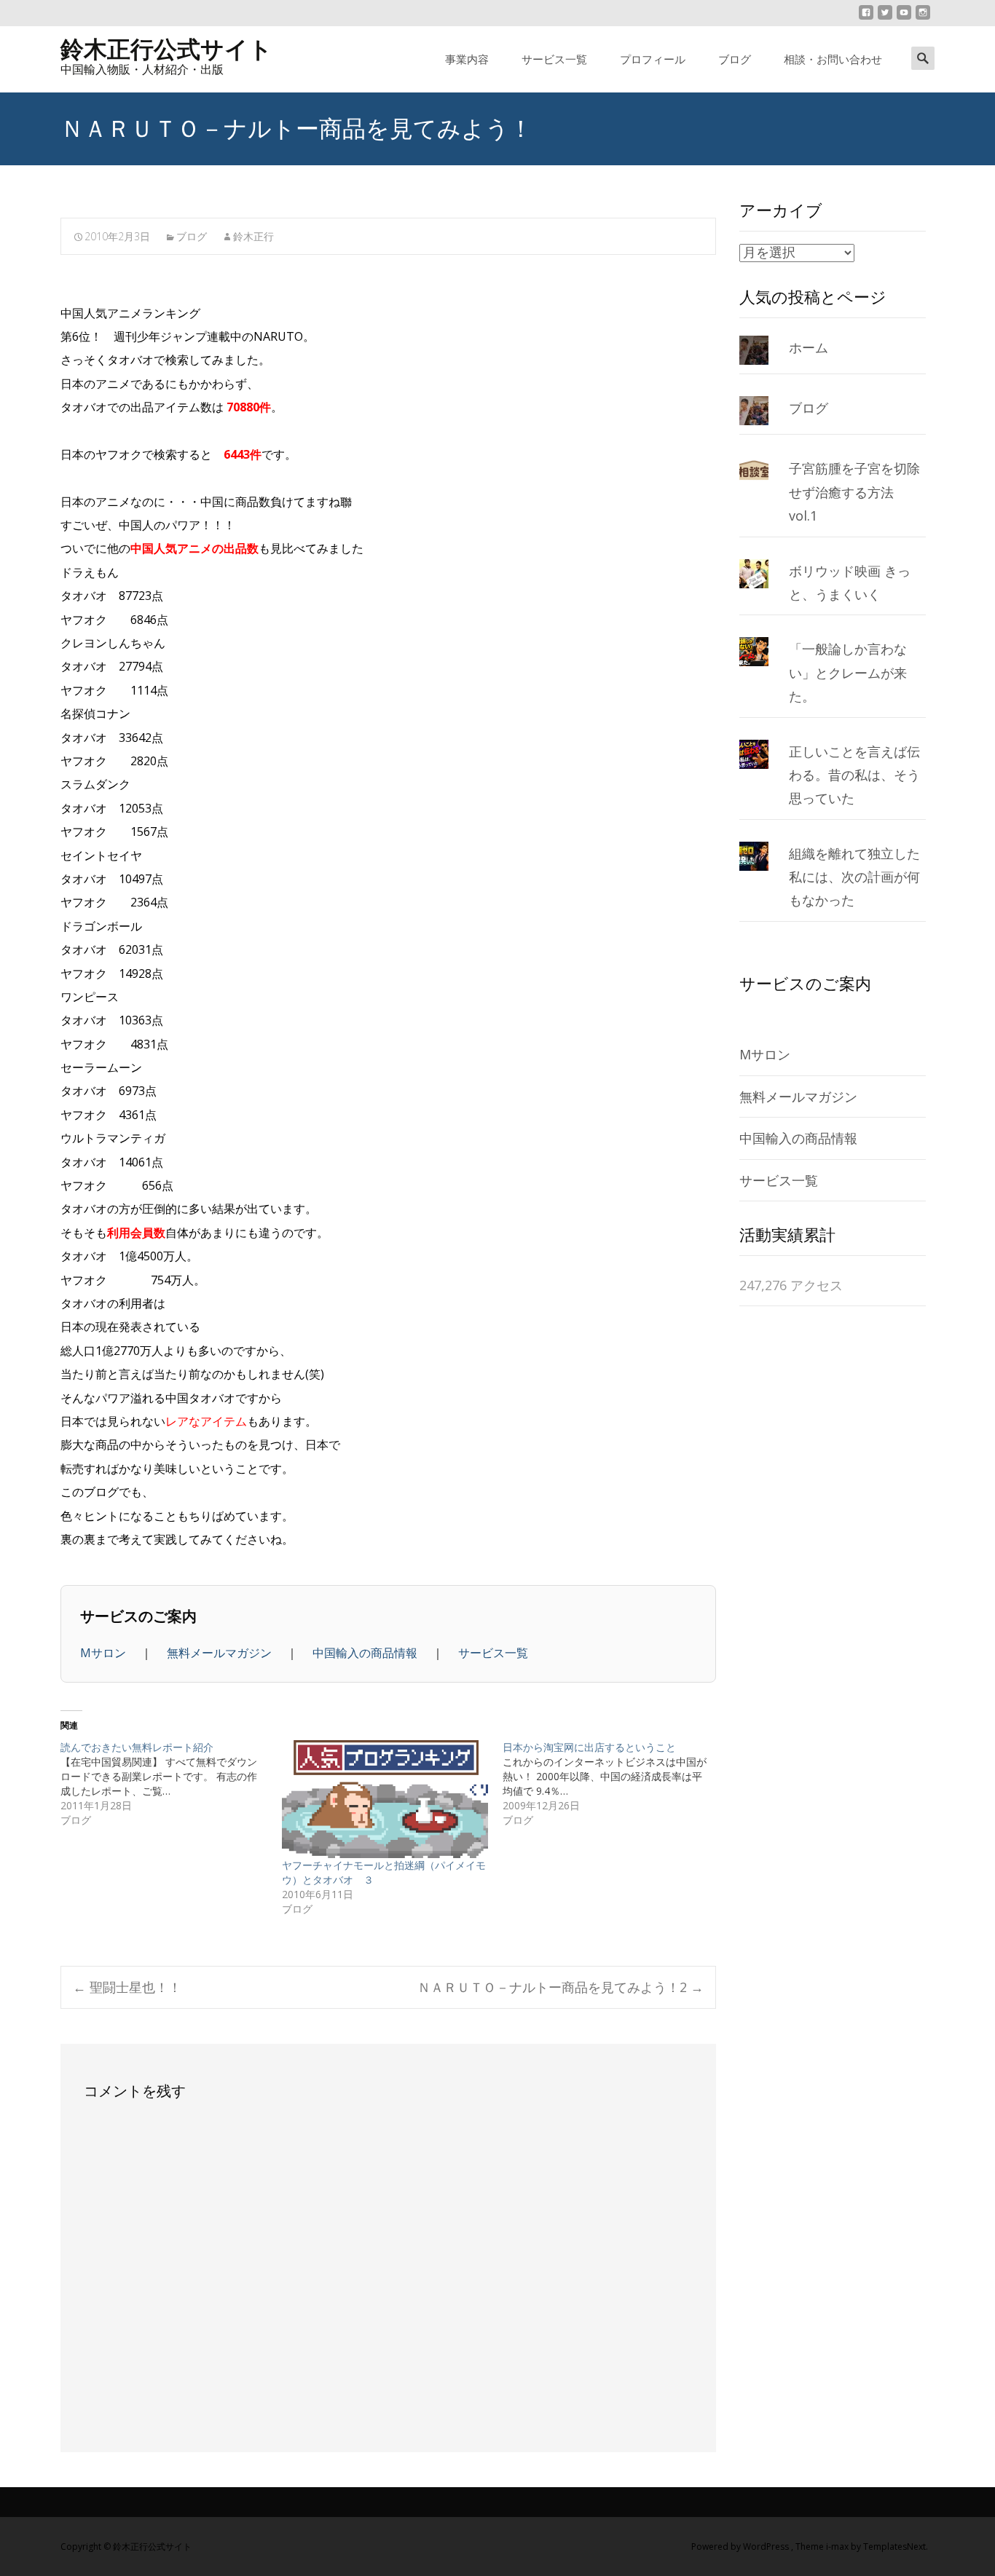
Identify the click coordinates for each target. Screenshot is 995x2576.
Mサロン (105, 1653)
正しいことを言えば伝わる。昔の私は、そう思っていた (854, 775)
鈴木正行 (253, 236)
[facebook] (866, 18)
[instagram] (923, 18)
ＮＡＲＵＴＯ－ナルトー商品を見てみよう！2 (561, 1987)
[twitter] (885, 18)
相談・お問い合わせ (833, 59)
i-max (838, 2547)
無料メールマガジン (221, 1653)
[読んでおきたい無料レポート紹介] (171, 1784)
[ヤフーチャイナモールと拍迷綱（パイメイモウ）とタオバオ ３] (385, 1799)
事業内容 (467, 59)
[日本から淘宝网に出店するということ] (613, 1784)
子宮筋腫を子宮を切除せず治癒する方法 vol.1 (854, 492)
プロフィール (653, 59)
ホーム (809, 347)
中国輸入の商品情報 (366, 1653)
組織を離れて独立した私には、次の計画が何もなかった (854, 877)
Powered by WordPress (741, 2547)
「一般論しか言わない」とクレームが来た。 (848, 672)
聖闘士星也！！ (127, 1987)
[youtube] (904, 18)
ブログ (735, 59)
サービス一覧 (554, 59)
